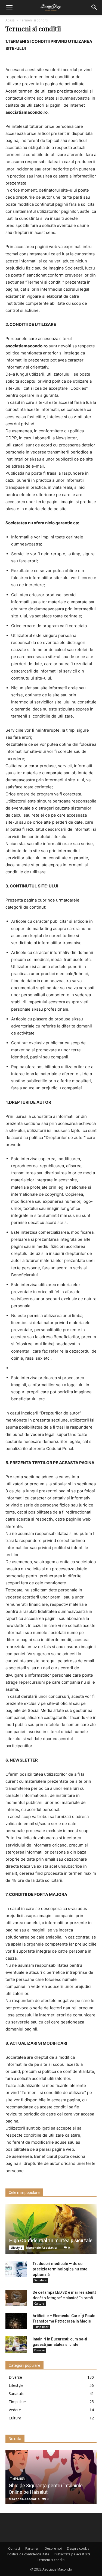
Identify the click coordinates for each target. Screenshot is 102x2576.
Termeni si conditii (51, 2560)
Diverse (39, 2350)
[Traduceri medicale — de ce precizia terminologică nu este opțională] (16, 2269)
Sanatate (40, 2280)
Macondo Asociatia (41, 2247)
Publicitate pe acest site (72, 2554)
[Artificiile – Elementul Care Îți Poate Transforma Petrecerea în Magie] (16, 2321)
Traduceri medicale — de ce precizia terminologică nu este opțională (60, 2269)
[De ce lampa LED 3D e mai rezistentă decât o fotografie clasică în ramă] (16, 2298)
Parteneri (32, 2548)
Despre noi (53, 2548)
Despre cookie (78, 2548)
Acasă (10, 20)
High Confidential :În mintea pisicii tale (51, 2240)
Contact (14, 2548)
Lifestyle (16, 2248)
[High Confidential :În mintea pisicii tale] (51, 2229)
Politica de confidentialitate (28, 2554)
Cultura (39, 2304)
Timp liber (41, 2327)
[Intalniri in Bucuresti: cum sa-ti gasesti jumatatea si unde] (16, 2345)
